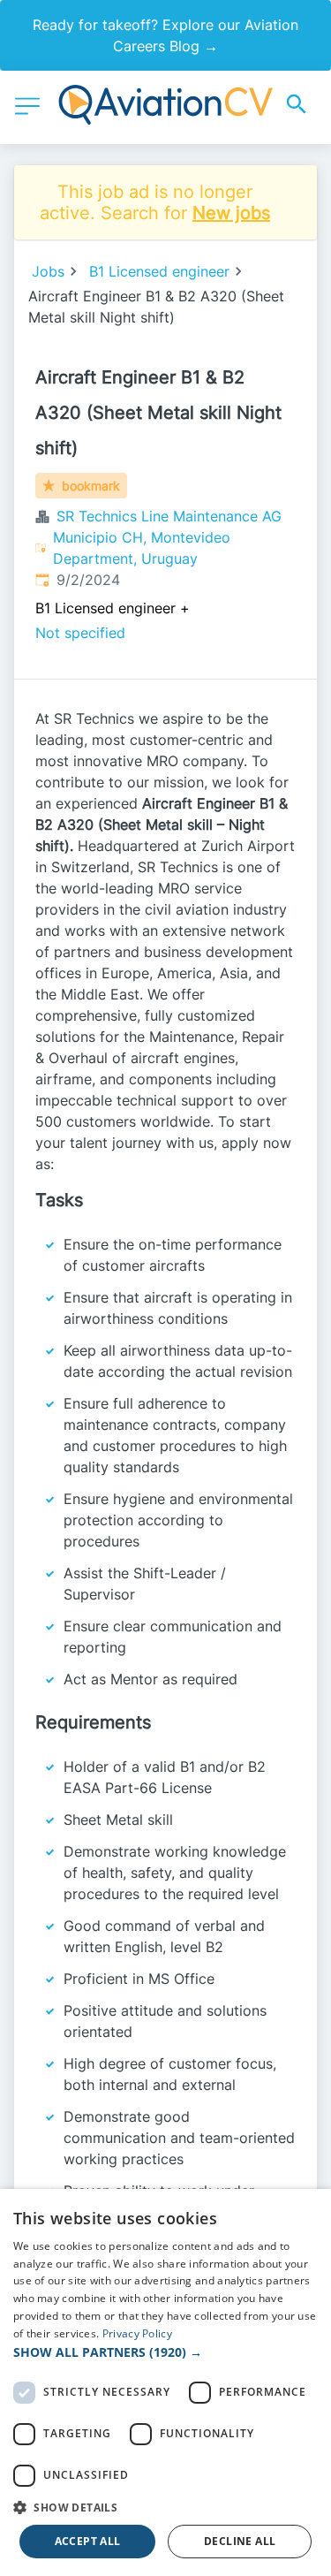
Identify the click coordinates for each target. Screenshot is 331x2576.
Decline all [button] (240, 2541)
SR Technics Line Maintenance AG (169, 516)
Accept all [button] (88, 2541)
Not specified (80, 633)
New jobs (231, 213)
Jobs (48, 271)
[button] (165, 2352)
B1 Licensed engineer (159, 271)
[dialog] (165, 2382)
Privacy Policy (137, 2333)
